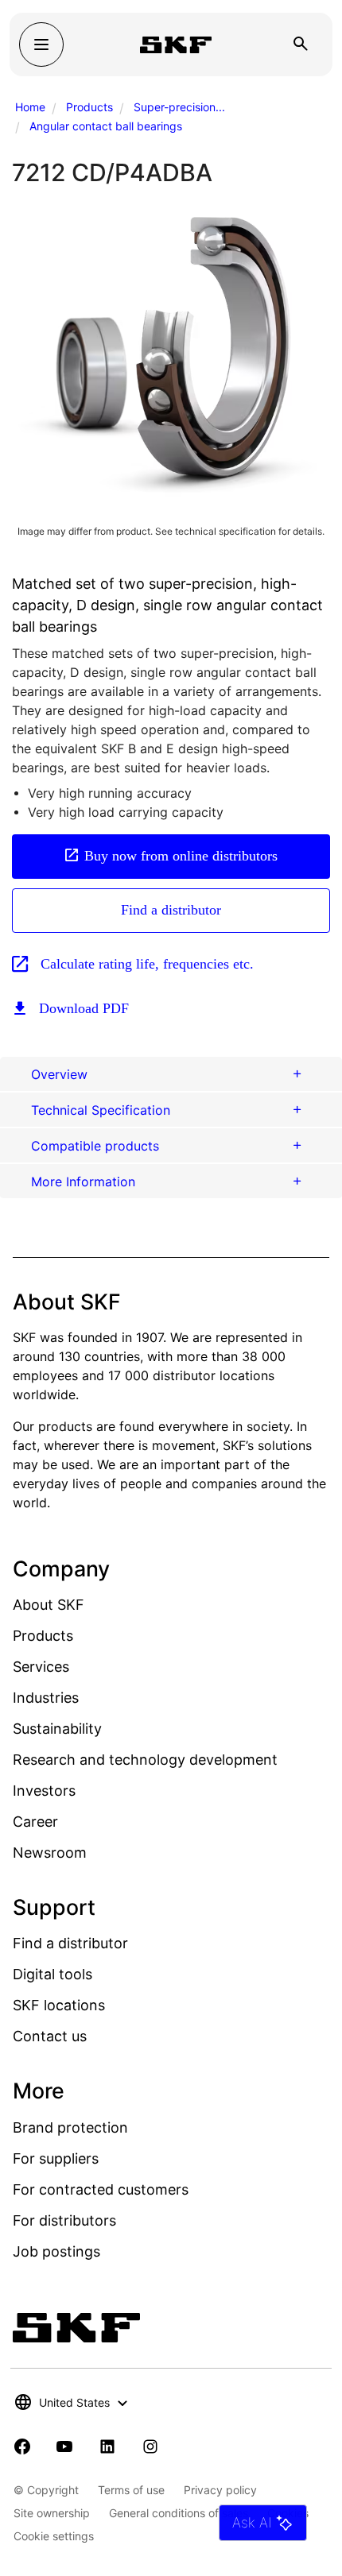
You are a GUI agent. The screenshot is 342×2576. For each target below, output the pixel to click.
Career (35, 1822)
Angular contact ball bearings (106, 126)
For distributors (64, 2220)
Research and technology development (145, 1760)
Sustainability (57, 1729)
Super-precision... (179, 107)
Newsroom (50, 1853)
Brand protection (70, 2127)
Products (89, 107)
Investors (44, 1791)
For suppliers (56, 2158)
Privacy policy (220, 2490)
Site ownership (52, 2513)
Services (41, 1667)
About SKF (49, 1605)
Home (30, 107)
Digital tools (52, 1974)
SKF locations (59, 2005)
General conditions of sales (179, 2513)
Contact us (50, 2036)
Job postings (56, 2251)
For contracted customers (101, 2189)
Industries (46, 1698)
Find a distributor (171, 910)
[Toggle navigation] (41, 44)
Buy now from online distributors (181, 856)
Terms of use (131, 2490)
